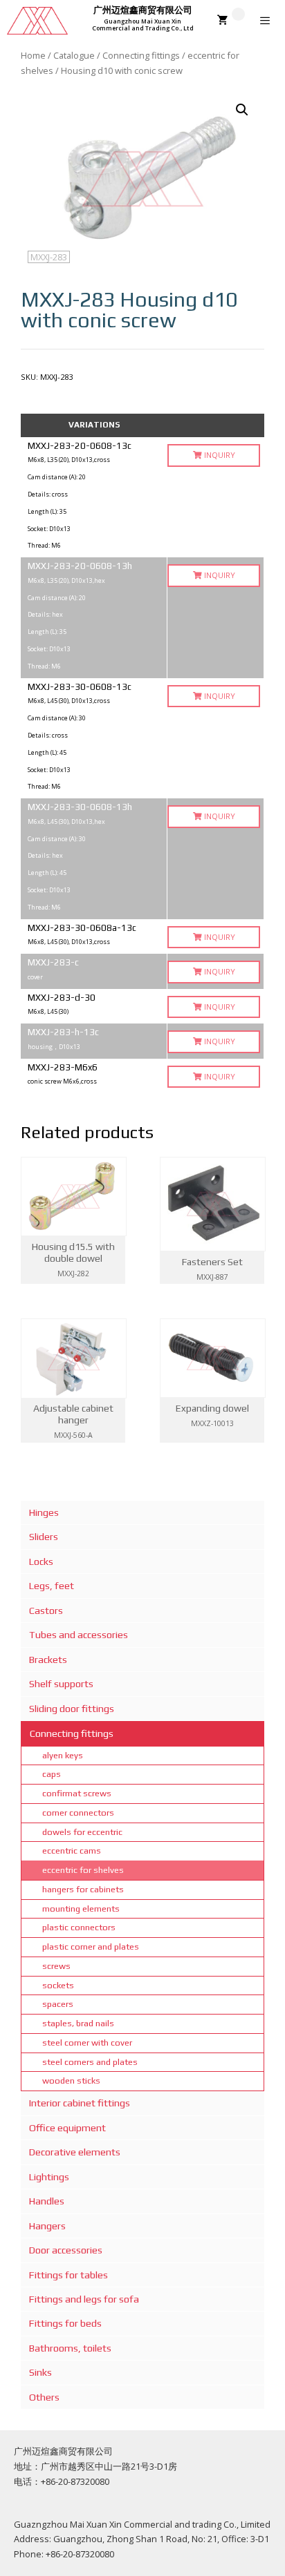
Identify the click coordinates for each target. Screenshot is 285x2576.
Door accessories (66, 2250)
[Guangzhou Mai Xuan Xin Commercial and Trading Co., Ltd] (37, 21)
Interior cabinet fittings (80, 2103)
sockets (58, 1985)
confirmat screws (77, 1793)
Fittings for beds (65, 2323)
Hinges (44, 1512)
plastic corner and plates (91, 1947)
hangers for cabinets (83, 1889)
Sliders (44, 1537)
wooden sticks (71, 2080)
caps (52, 1774)
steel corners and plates (90, 2062)
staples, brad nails (78, 2023)
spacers (58, 2004)
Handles (47, 2201)
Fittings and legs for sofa (84, 2299)
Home (33, 55)
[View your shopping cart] (231, 21)
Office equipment (67, 2128)
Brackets (48, 1660)
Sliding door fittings (72, 1709)
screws (56, 1966)
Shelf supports (61, 1684)
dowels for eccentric (82, 1832)
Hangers (47, 2226)
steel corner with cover (87, 2042)
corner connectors (78, 1813)
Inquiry (219, 455)
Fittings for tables (68, 2275)
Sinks (40, 2372)
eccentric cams (72, 1851)
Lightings (49, 2177)
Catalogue (74, 55)
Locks (41, 1561)
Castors (46, 1611)
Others (44, 2397)
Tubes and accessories (79, 1635)
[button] (242, 110)
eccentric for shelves (83, 1870)
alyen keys (63, 1755)
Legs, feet (52, 1586)
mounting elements (81, 1909)
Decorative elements (75, 2152)
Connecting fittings (141, 55)
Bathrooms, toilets (70, 2348)
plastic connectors (79, 1927)
